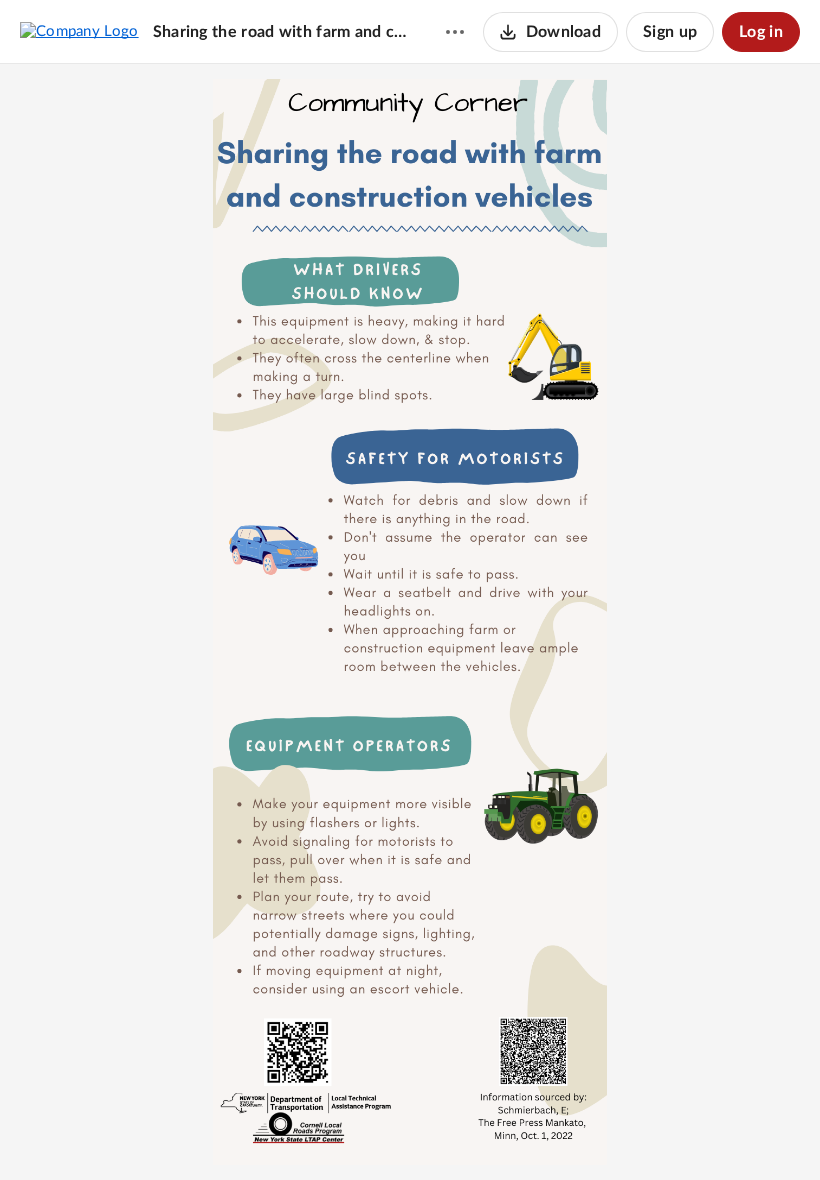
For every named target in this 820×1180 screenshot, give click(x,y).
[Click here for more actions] (455, 32)
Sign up (670, 32)
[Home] (79, 31)
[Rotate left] (447, 1131)
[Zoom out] (339, 1131)
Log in (761, 32)
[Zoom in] (407, 1131)
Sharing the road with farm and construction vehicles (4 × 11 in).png (280, 32)
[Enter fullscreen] (483, 1131)
